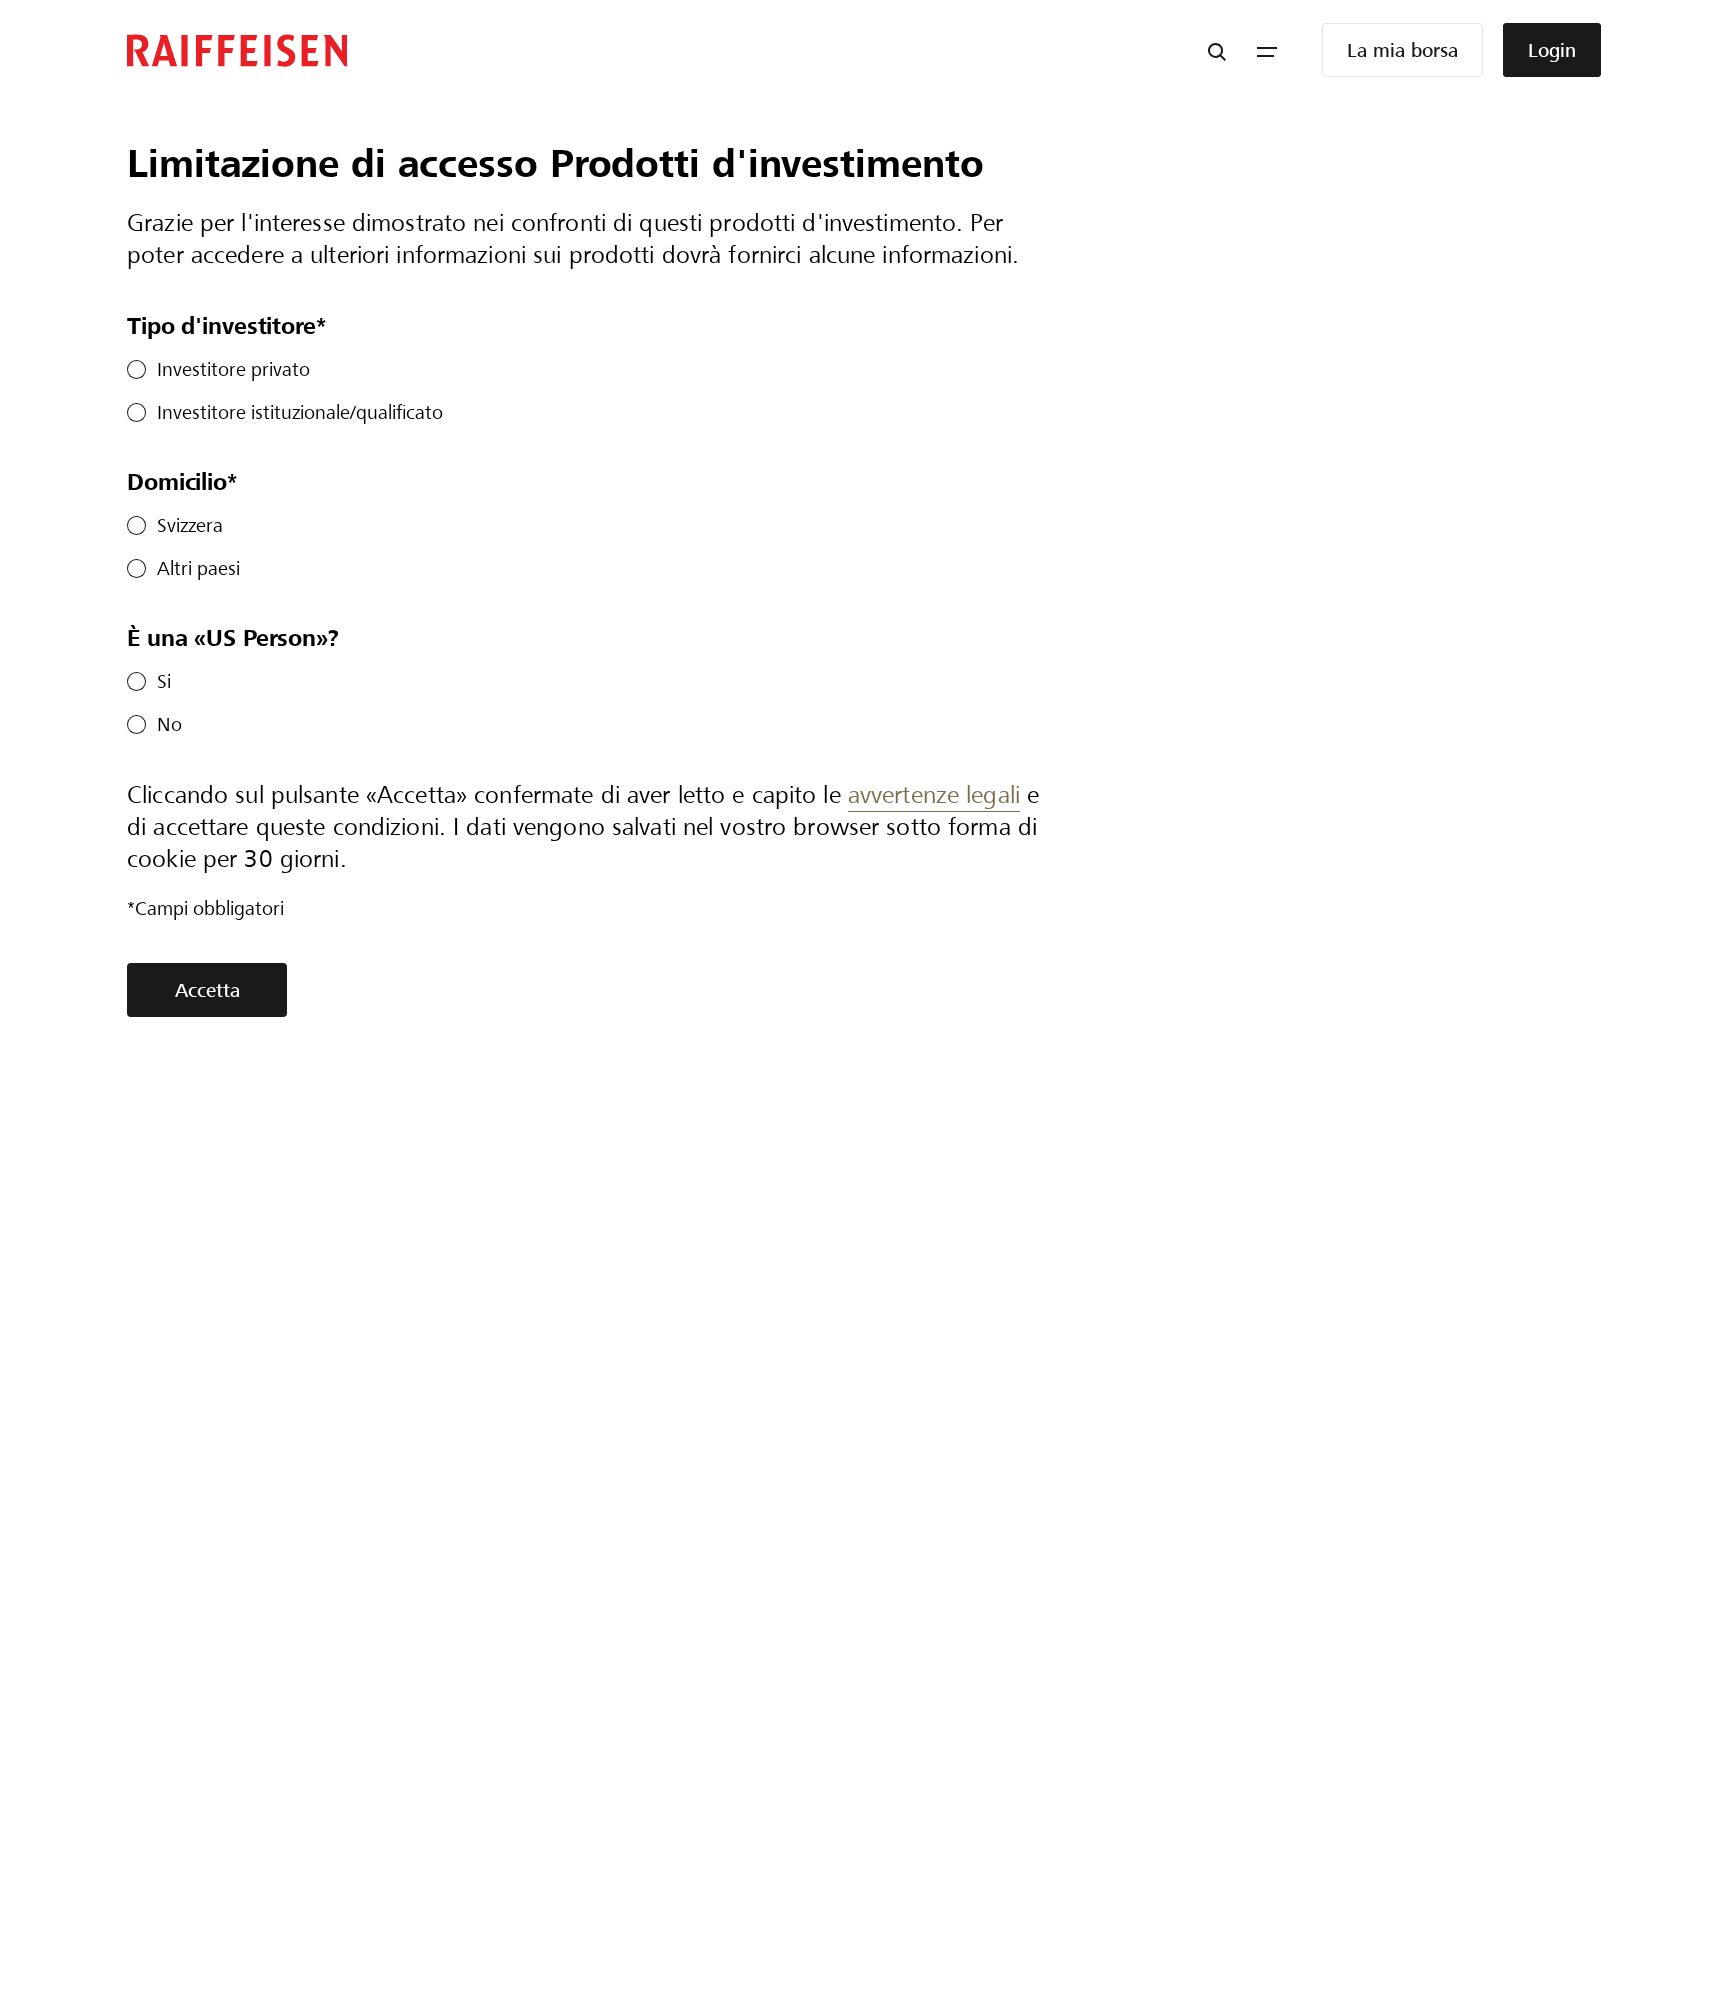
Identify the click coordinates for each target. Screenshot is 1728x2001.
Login (1552, 50)
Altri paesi (198, 568)
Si (164, 681)
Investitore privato (233, 369)
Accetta (207, 990)
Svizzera (190, 525)
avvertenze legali (934, 795)
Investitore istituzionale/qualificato (300, 412)
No (169, 724)
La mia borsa (1402, 50)
